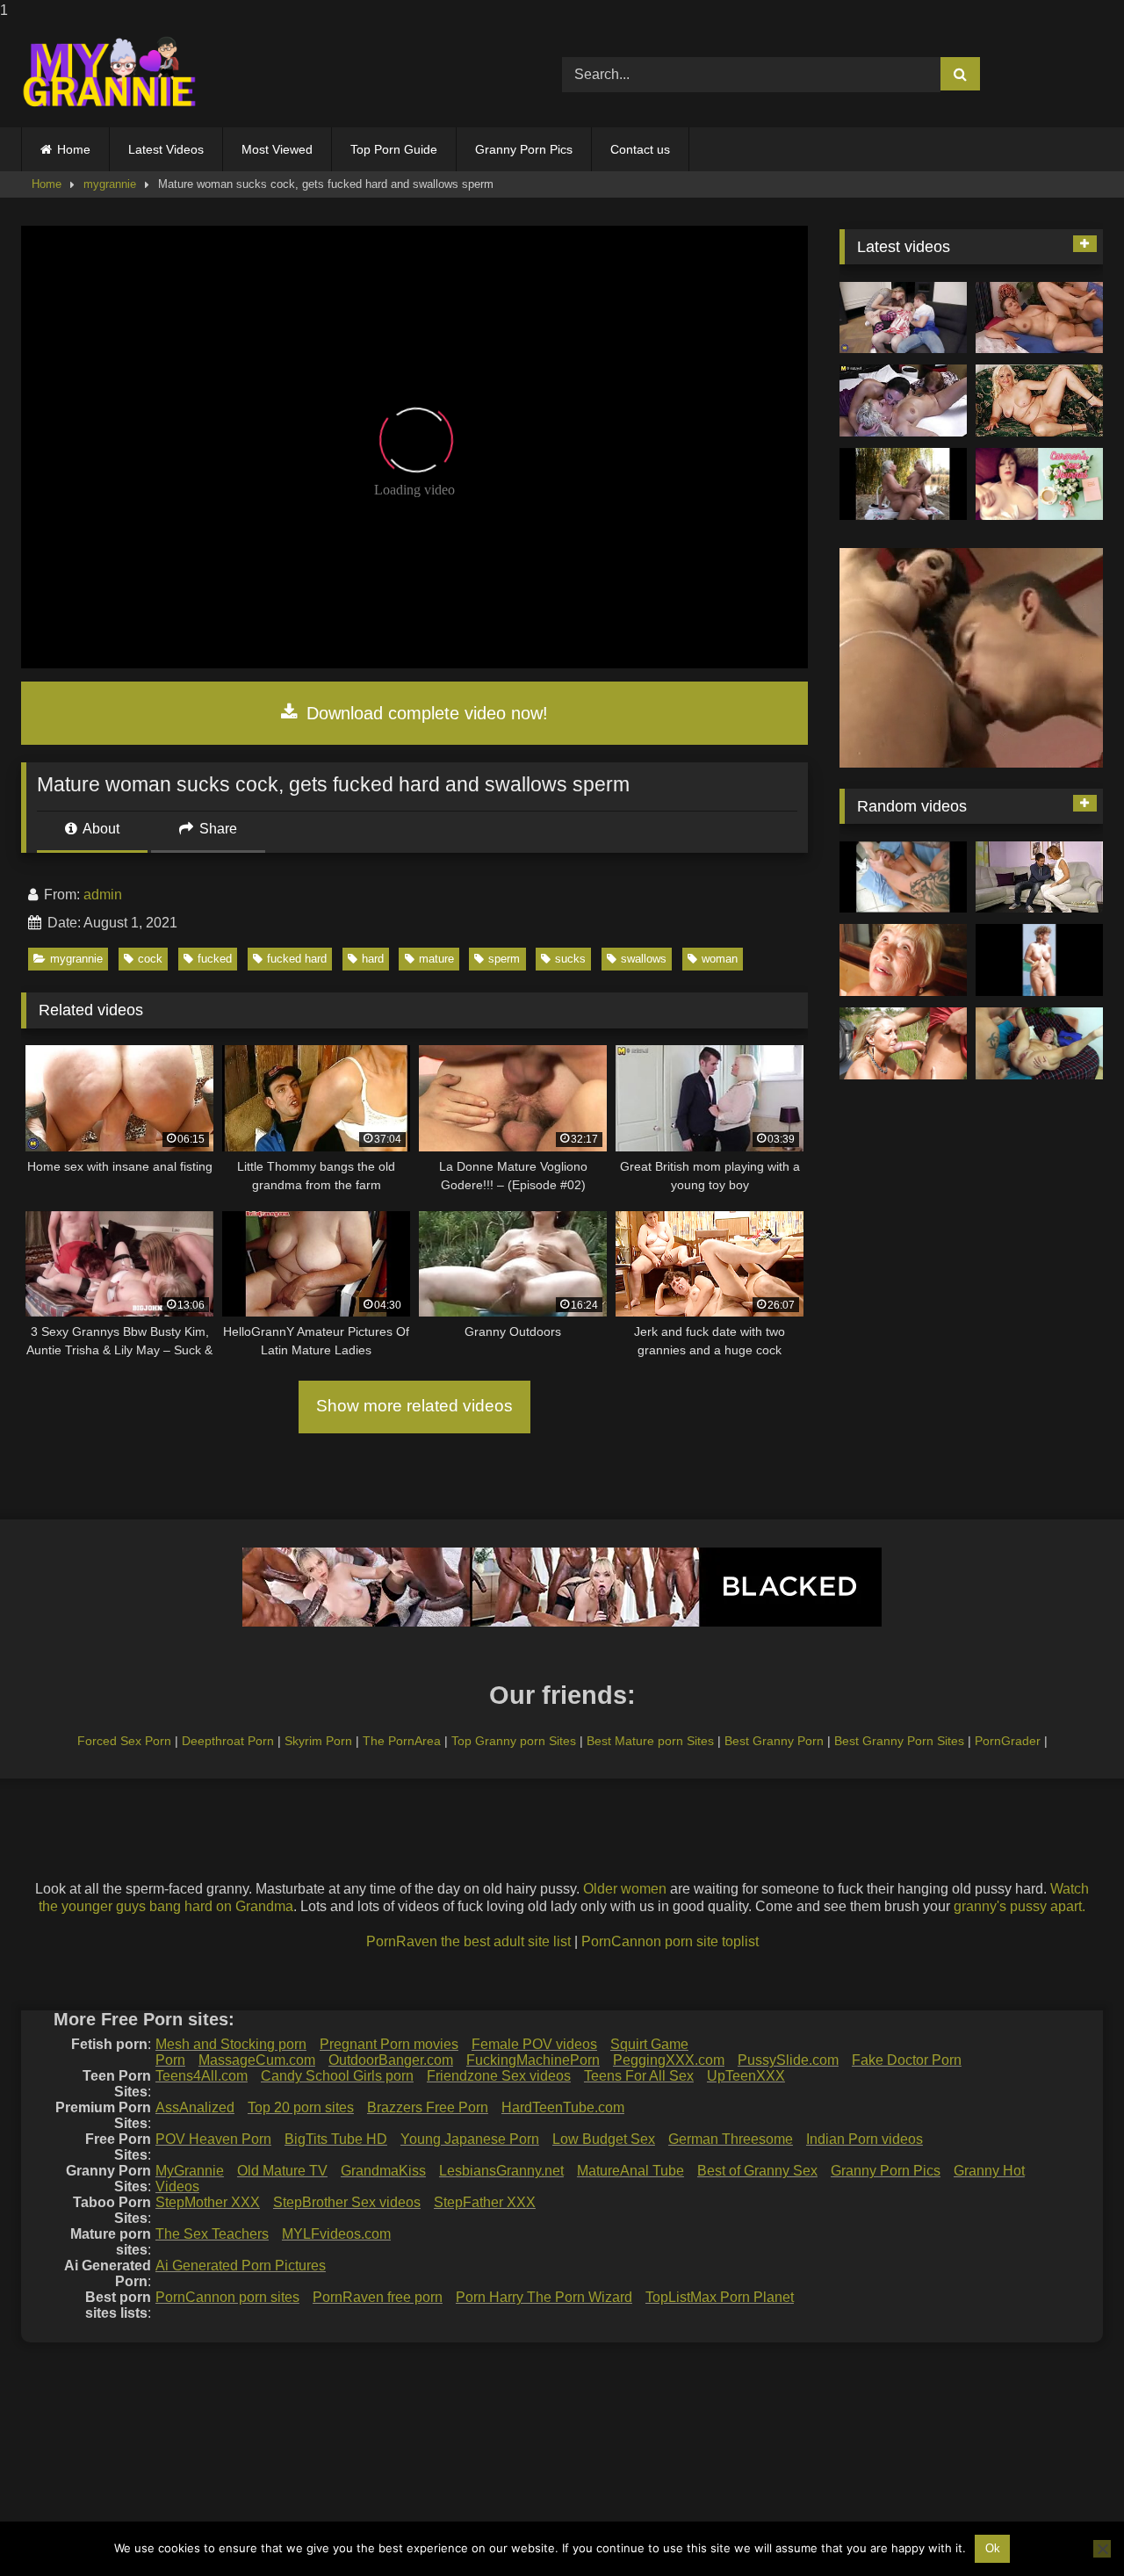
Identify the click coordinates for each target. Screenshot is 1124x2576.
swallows (644, 959)
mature (436, 959)
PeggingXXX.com (669, 2060)
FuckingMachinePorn (533, 2060)
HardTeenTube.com (563, 2107)
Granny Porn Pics (524, 149)
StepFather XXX (485, 2202)
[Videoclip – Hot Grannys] (1039, 960)
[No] (1102, 2549)
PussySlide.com (788, 2060)
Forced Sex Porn (124, 1741)
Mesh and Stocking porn (231, 2044)
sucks (570, 959)
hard (373, 959)
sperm (504, 959)
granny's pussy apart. (1020, 1906)
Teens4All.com (202, 2076)
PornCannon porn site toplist (670, 1941)
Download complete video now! (425, 713)
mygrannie (110, 184)
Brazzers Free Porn (428, 2107)
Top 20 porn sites (301, 2107)
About (100, 829)
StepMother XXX (208, 2202)
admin (103, 895)
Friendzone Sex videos (499, 2076)
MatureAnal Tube (630, 2171)
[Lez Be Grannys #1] (903, 484)
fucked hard (297, 959)
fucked (215, 959)
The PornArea (402, 1741)
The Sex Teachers (212, 2234)
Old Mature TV (282, 2171)
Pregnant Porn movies (389, 2044)
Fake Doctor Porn (907, 2060)
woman (720, 959)
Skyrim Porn (318, 1741)
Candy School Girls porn (337, 2076)
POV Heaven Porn (213, 2139)
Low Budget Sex (604, 2139)
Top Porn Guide (394, 149)
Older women (625, 1889)
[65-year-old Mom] (1039, 318)
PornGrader (1008, 1741)
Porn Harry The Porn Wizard (544, 2297)
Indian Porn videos (865, 2139)
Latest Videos (166, 149)
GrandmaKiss (383, 2171)
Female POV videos (534, 2044)
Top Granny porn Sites (514, 1741)
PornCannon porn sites (227, 2297)
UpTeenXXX (746, 2076)
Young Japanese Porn (470, 2139)
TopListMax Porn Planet (720, 2297)
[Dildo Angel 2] (1039, 484)
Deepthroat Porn (228, 1741)
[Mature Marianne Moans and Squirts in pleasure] (1039, 400)
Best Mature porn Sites (650, 1741)
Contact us (640, 149)
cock (150, 959)
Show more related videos (414, 1406)
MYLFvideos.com (336, 2234)
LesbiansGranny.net (501, 2171)
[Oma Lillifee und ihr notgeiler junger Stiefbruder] (1039, 1043)
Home (74, 149)
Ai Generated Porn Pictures (241, 2266)
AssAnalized (195, 2107)
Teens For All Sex (639, 2076)
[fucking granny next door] (1039, 877)
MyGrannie (190, 2171)
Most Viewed (277, 149)
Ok (993, 2548)
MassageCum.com (257, 2060)
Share (216, 829)
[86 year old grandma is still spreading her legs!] (903, 960)
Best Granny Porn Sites (899, 1741)
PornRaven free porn (378, 2297)
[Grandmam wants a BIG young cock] (903, 1043)
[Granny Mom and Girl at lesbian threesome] (903, 400)
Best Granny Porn (774, 1741)
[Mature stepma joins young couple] (903, 318)
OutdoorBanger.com (391, 2060)
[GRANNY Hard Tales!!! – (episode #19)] (903, 877)
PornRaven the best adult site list (468, 1941)
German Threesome (731, 2139)
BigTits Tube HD (336, 2139)
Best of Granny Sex (757, 2171)
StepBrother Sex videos (347, 2202)
